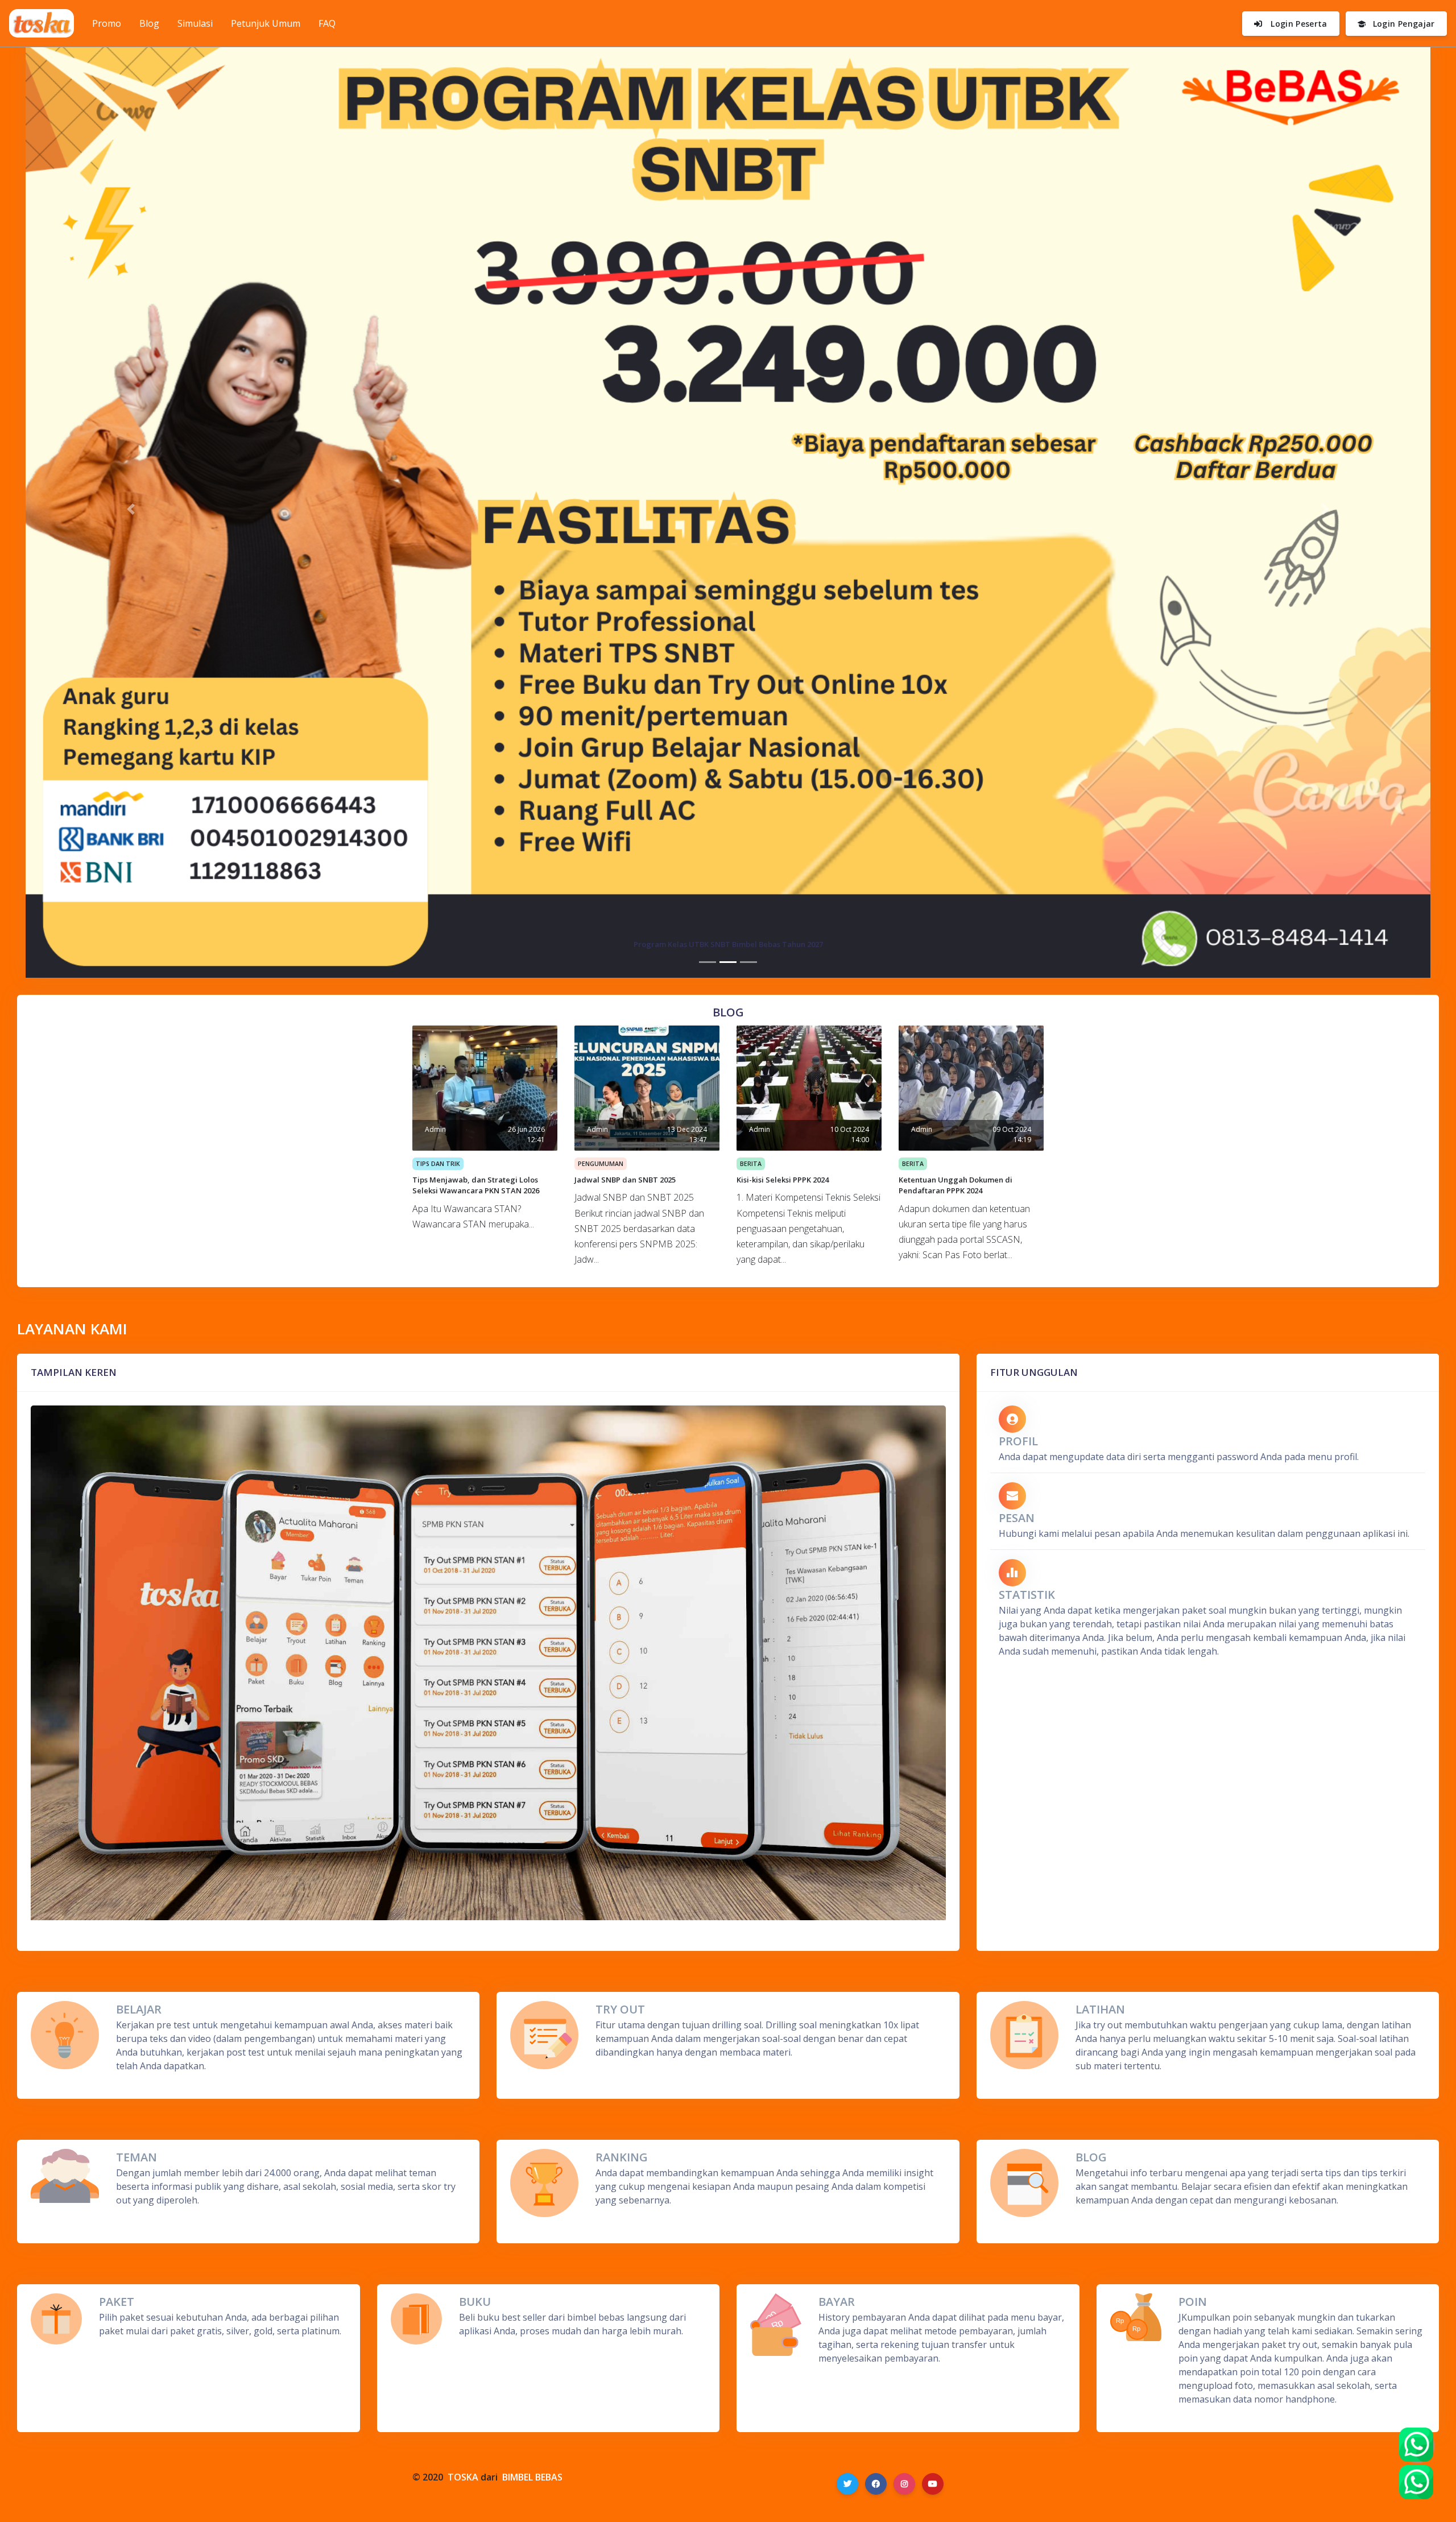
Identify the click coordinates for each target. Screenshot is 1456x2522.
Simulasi (195, 23)
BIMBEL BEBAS (532, 2477)
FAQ (327, 23)
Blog (149, 23)
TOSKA (463, 2477)
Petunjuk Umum (266, 23)
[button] (131, 509)
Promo (111, 23)
